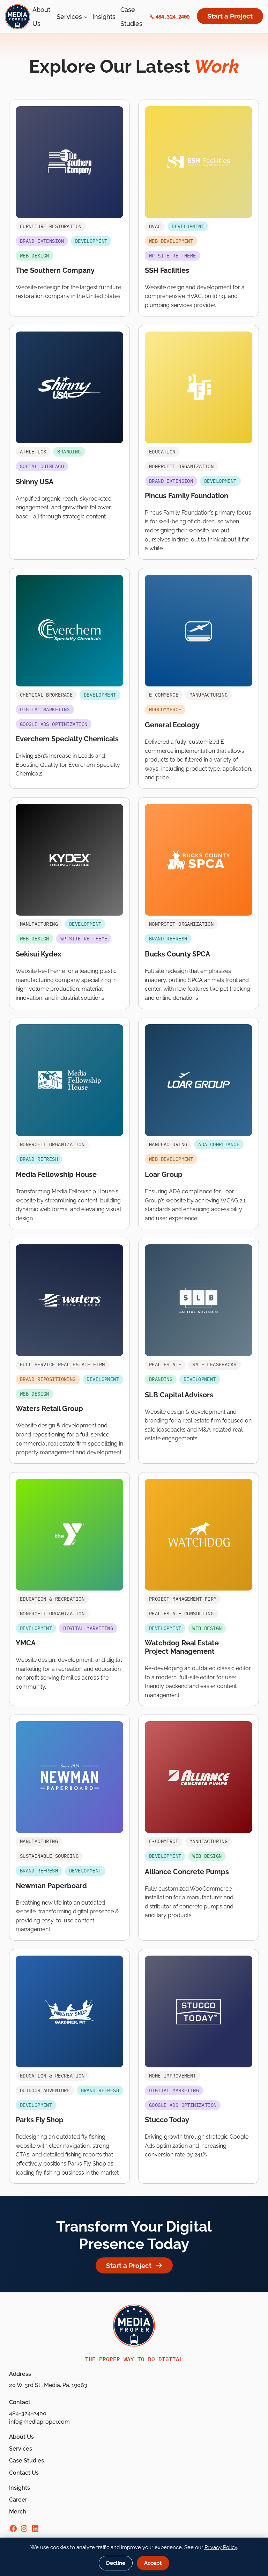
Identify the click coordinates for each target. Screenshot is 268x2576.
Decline (116, 2563)
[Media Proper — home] (17, 17)
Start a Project (230, 16)
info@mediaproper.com (39, 2422)
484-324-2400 (28, 2413)
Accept (153, 2563)
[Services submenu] (86, 17)
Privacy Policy (221, 2547)
